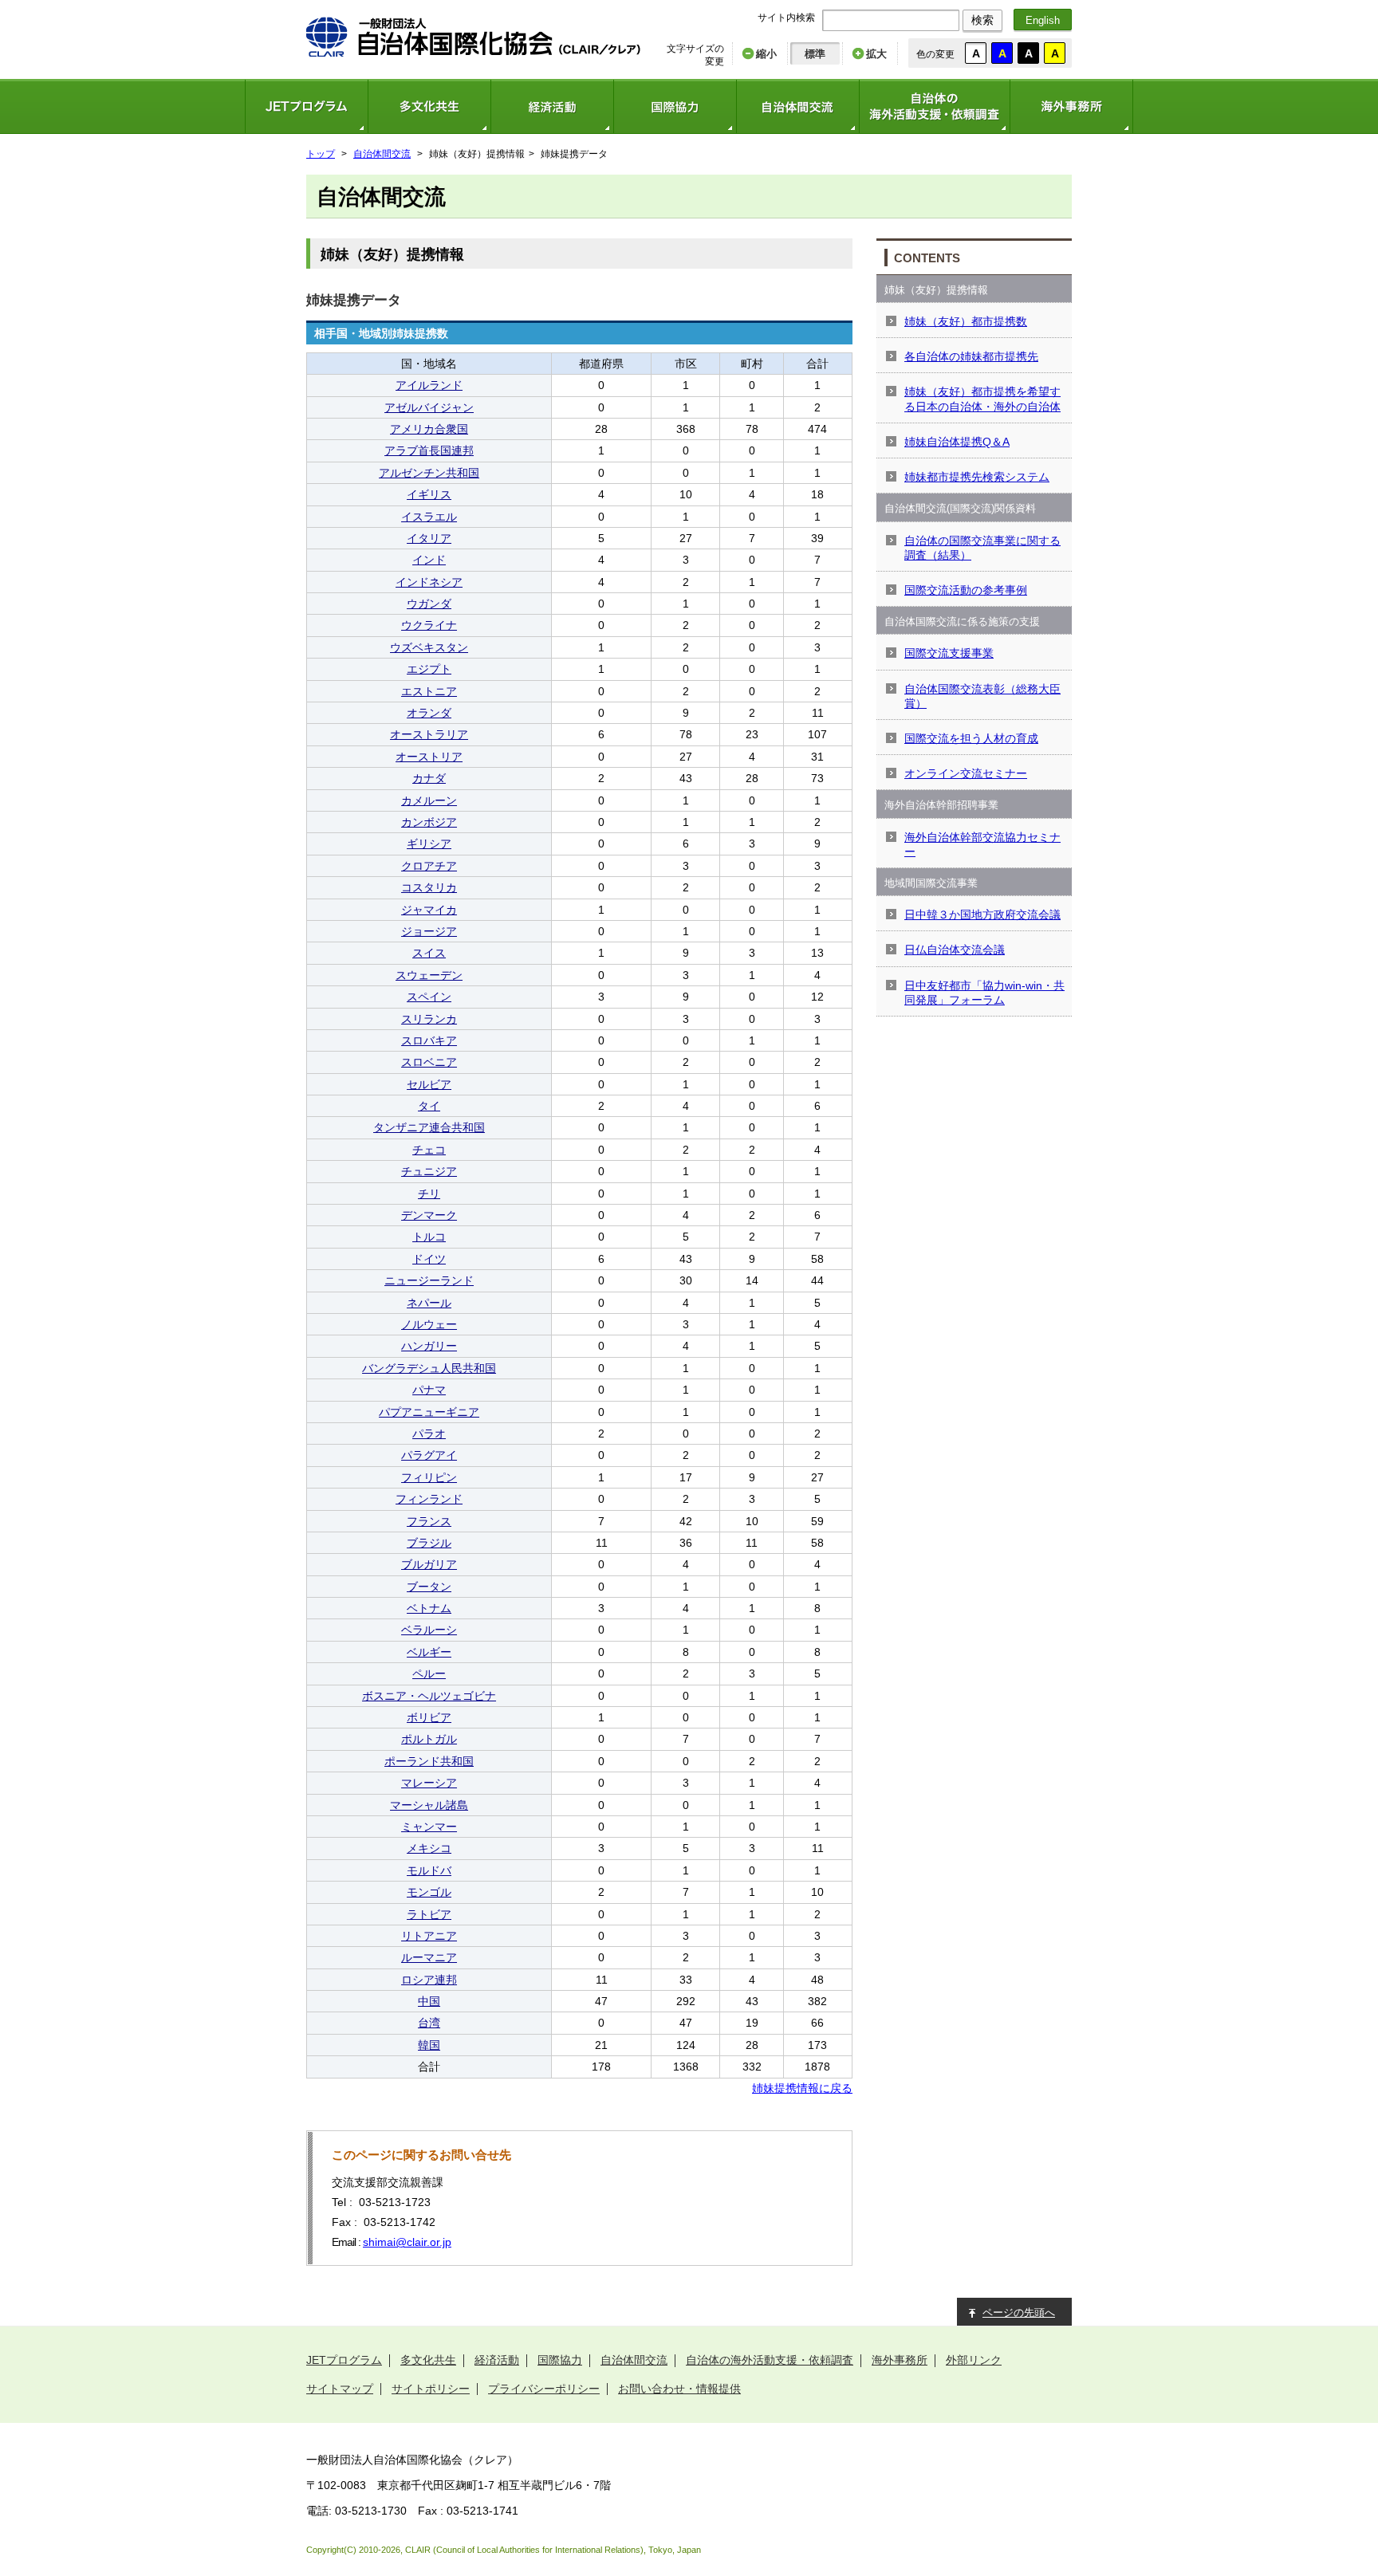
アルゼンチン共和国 (429, 473)
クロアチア (429, 866)
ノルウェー (429, 1324)
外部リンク (974, 2360)
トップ (321, 154)
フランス (429, 1521)
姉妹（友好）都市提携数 (966, 321)
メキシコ (429, 1848)
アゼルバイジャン (429, 407)
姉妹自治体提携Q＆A (957, 442)
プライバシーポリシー (544, 2389)
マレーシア (429, 1783)
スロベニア (429, 1062)
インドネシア (429, 582)
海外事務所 (1071, 106)
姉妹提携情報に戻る (802, 2088)
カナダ (429, 778)
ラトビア (429, 1914)
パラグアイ (429, 1455)
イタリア (429, 538)
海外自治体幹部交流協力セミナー (982, 844)
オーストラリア (429, 734)
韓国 (429, 2045)
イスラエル (429, 517)
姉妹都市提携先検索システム (977, 477)
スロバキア (429, 1040)
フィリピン (429, 1477)
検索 (982, 20)
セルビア (429, 1084)
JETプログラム (306, 106)
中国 (429, 2001)
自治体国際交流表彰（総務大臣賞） (982, 696)
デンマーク (429, 1215)
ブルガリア (429, 1564)
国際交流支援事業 (949, 653)
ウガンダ (429, 604)
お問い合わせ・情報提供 (679, 2389)
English (1043, 20)
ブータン (429, 1587)
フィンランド (429, 1499)
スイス (429, 953)
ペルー (429, 1673)
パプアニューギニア (429, 1412)
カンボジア (429, 822)
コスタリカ (429, 887)
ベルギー (429, 1652)
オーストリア (429, 757)
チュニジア (429, 1171)
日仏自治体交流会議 (955, 950)
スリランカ (429, 1019)
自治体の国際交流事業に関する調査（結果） (982, 548)
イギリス (429, 494)
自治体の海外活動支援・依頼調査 (934, 106)
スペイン (429, 997)
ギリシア (429, 844)
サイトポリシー (431, 2389)
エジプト (429, 669)
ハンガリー (429, 1346)
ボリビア (429, 1717)
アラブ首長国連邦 (429, 450)
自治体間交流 (797, 106)
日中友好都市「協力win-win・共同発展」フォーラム (984, 993)
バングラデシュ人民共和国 (429, 1368)
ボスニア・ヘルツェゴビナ (429, 1696)
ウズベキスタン (429, 647)
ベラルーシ (429, 1630)
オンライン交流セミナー (966, 773)
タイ (429, 1106)
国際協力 (675, 106)
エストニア (429, 691)
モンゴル (429, 1892)
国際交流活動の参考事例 (966, 590)
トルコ (429, 1237)
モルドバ (429, 1870)
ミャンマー (429, 1827)
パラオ (429, 1434)
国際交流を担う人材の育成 (971, 738)
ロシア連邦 (429, 1980)
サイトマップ (340, 2389)
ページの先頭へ (1019, 2313)
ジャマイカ (429, 910)
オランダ (429, 713)
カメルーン (429, 800)
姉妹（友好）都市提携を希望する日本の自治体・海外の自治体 (982, 399)
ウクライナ (429, 625)
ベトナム (429, 1608)
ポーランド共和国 (429, 1761)
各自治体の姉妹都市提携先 (971, 356)
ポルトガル (429, 1739)
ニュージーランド (429, 1280)
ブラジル (429, 1543)
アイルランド (429, 385)
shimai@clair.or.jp (407, 2242)
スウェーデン (429, 975)
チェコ (429, 1150)
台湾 (429, 2023)
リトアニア (429, 1936)
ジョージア (429, 931)
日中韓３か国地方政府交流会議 (982, 914)
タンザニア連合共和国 (429, 1127)
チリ (429, 1194)
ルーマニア (429, 1957)
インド (429, 560)
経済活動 (552, 106)
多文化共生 (429, 106)
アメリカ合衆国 (429, 429)
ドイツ (429, 1259)
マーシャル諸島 (429, 1805)
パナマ (429, 1390)
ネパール (429, 1303)
